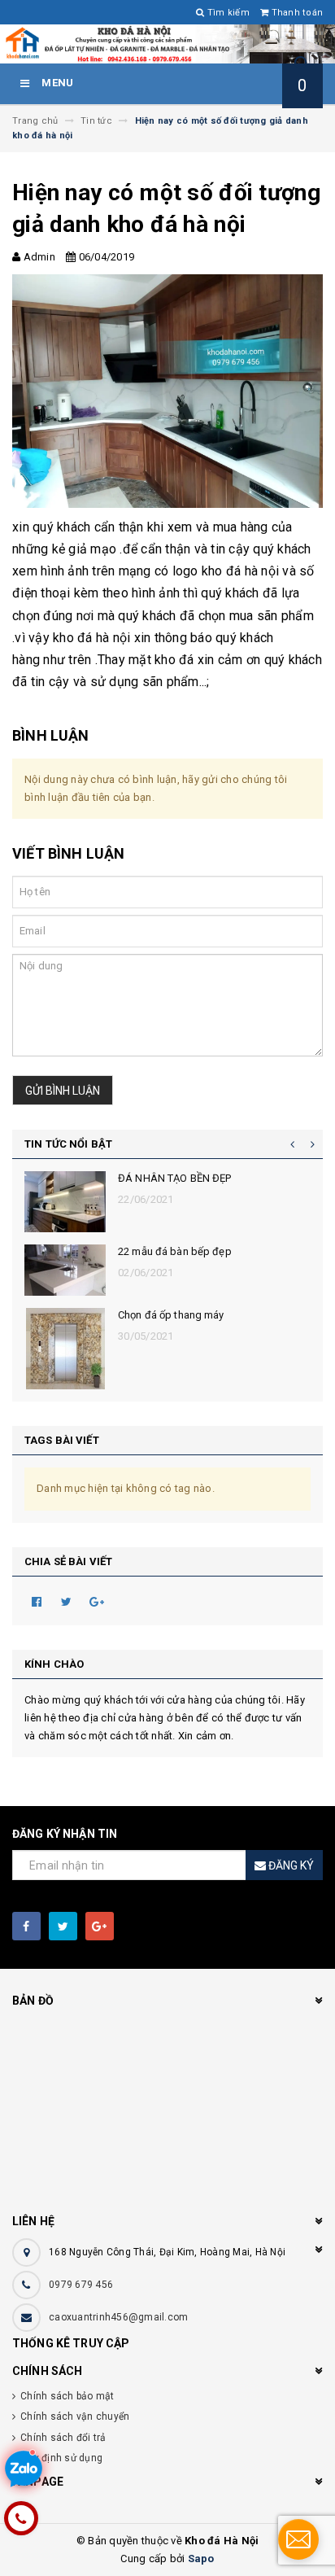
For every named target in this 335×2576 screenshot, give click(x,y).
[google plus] (100, 1926)
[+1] (97, 1601)
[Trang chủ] (167, 44)
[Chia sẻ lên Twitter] (67, 1601)
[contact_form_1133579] (298, 2539)
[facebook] (26, 1926)
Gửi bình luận (63, 1091)
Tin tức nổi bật (68, 1144)
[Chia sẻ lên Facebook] (37, 1601)
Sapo (201, 2559)
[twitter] (63, 1926)
